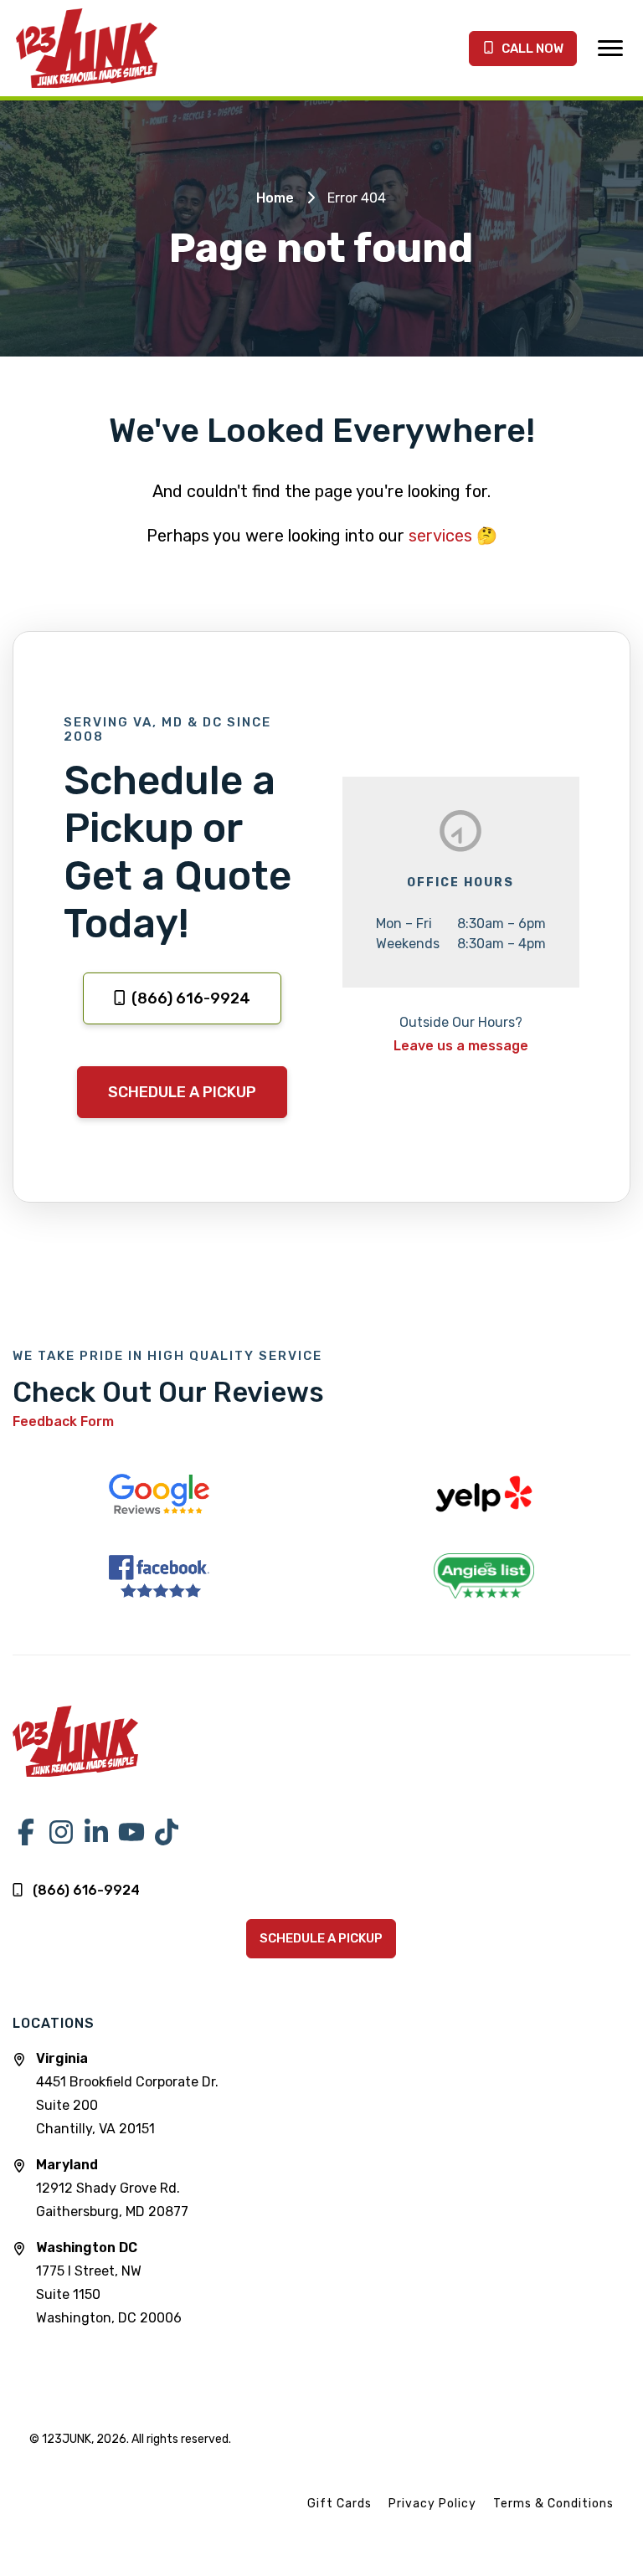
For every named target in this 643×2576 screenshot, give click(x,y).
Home (275, 198)
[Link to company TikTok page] (167, 1832)
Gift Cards (340, 2504)
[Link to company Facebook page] (26, 1832)
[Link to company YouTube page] (131, 1832)
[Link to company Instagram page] (61, 1832)
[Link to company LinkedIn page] (96, 1832)
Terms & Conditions (553, 2504)
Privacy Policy (432, 2504)
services (440, 536)
